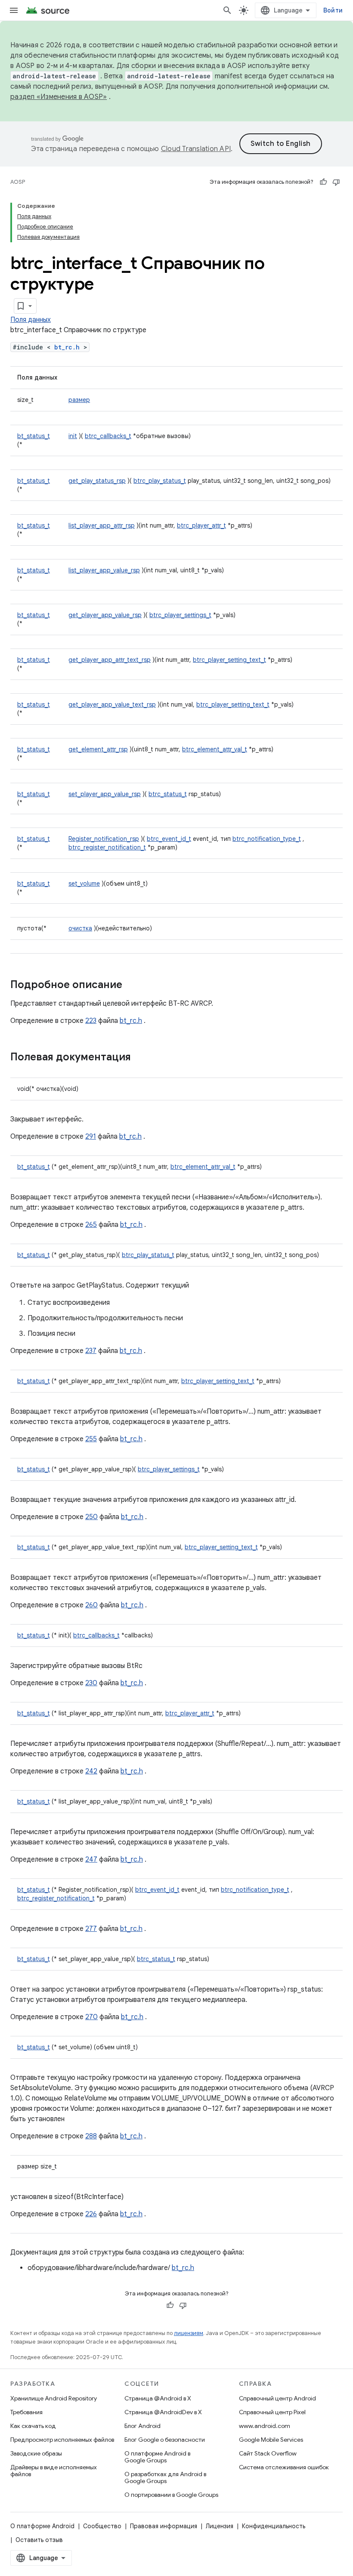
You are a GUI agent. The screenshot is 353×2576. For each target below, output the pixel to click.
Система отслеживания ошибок (284, 2467)
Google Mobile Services (271, 2440)
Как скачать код (33, 2426)
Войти (333, 10)
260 (91, 1605)
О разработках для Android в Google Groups (165, 2477)
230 (91, 1683)
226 (91, 2214)
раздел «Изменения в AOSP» (59, 97)
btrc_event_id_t (169, 839)
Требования (26, 2412)
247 (91, 1859)
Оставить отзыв (39, 2540)
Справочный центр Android (277, 2398)
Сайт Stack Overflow (268, 2453)
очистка (80, 928)
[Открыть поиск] (227, 10)
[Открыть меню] (14, 10)
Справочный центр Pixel (272, 2412)
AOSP (18, 182)
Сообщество (102, 2526)
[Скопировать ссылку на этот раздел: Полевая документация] (139, 1058)
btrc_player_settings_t (180, 615)
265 (91, 1225)
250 (91, 1517)
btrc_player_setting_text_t (229, 660)
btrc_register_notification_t (107, 847)
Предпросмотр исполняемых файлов (62, 2440)
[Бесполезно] (336, 182)
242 (91, 1771)
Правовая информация (164, 2526)
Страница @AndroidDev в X (163, 2412)
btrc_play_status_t (160, 481)
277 (91, 1929)
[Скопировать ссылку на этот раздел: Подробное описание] (131, 985)
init (73, 436)
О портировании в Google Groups (171, 2495)
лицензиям (189, 2333)
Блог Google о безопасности (165, 2440)
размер (79, 400)
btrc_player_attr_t (201, 525)
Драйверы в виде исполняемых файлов (54, 2471)
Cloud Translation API (196, 149)
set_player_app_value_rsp (105, 794)
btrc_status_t (168, 794)
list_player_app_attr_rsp (102, 525)
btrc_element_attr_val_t (215, 749)
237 (91, 1351)
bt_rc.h (67, 347)
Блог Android (142, 2426)
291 (91, 1137)
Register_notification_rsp (104, 839)
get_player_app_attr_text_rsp (110, 660)
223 (91, 1021)
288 (91, 2136)
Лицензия (220, 2526)
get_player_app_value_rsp (105, 615)
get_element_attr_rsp (98, 749)
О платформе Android (42, 2526)
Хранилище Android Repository (54, 2398)
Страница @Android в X (158, 2398)
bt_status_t (34, 436)
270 (91, 2017)
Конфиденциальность (274, 2526)
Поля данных (31, 320)
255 (91, 1439)
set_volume (84, 883)
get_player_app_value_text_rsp (112, 704)
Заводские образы (36, 2453)
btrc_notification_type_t (267, 839)
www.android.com (265, 2426)
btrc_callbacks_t (108, 436)
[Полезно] (323, 182)
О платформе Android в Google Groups (157, 2457)
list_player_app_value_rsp (104, 570)
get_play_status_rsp (97, 481)
